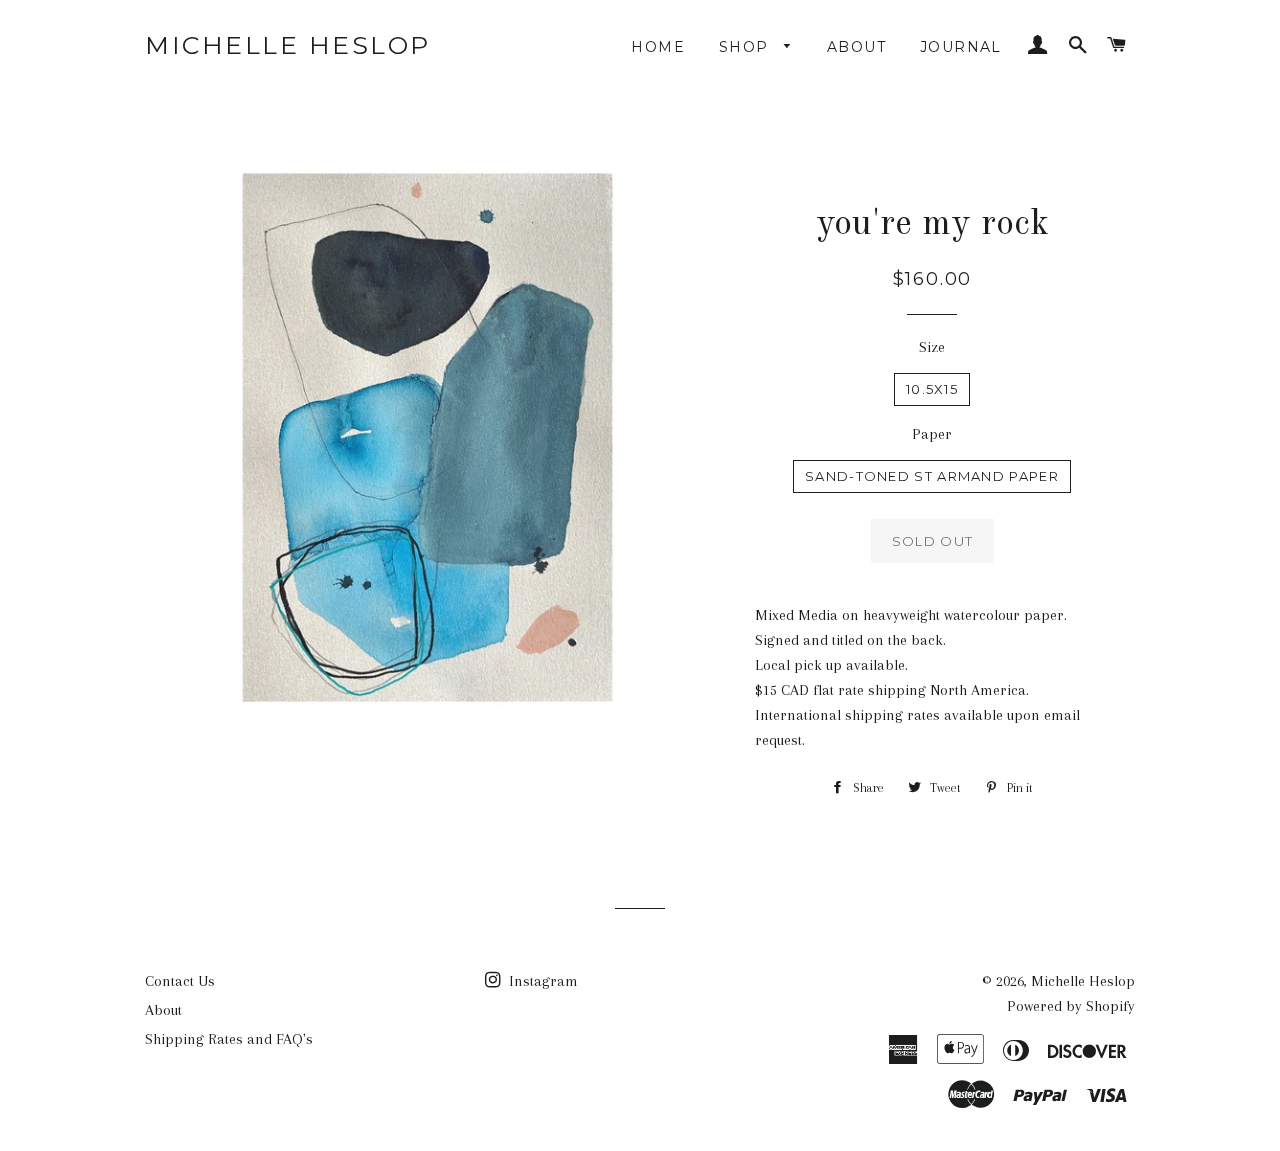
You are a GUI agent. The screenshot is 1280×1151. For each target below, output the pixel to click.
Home (658, 47)
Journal (961, 47)
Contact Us (180, 981)
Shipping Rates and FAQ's (229, 1039)
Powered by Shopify (1071, 1006)
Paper (932, 434)
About (856, 47)
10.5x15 (932, 389)
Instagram (541, 981)
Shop (746, 47)
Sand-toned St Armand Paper (932, 476)
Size (932, 347)
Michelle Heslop (288, 45)
